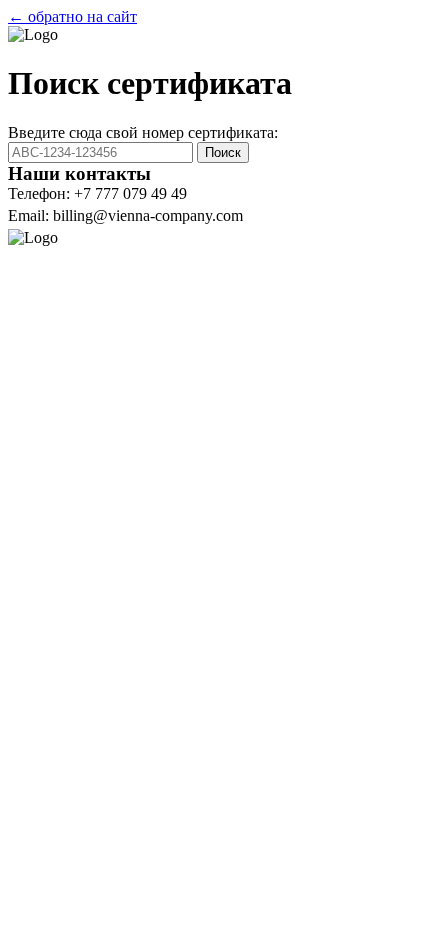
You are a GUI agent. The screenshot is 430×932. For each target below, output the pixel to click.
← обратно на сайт (72, 16)
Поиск (223, 152)
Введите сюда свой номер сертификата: (143, 132)
